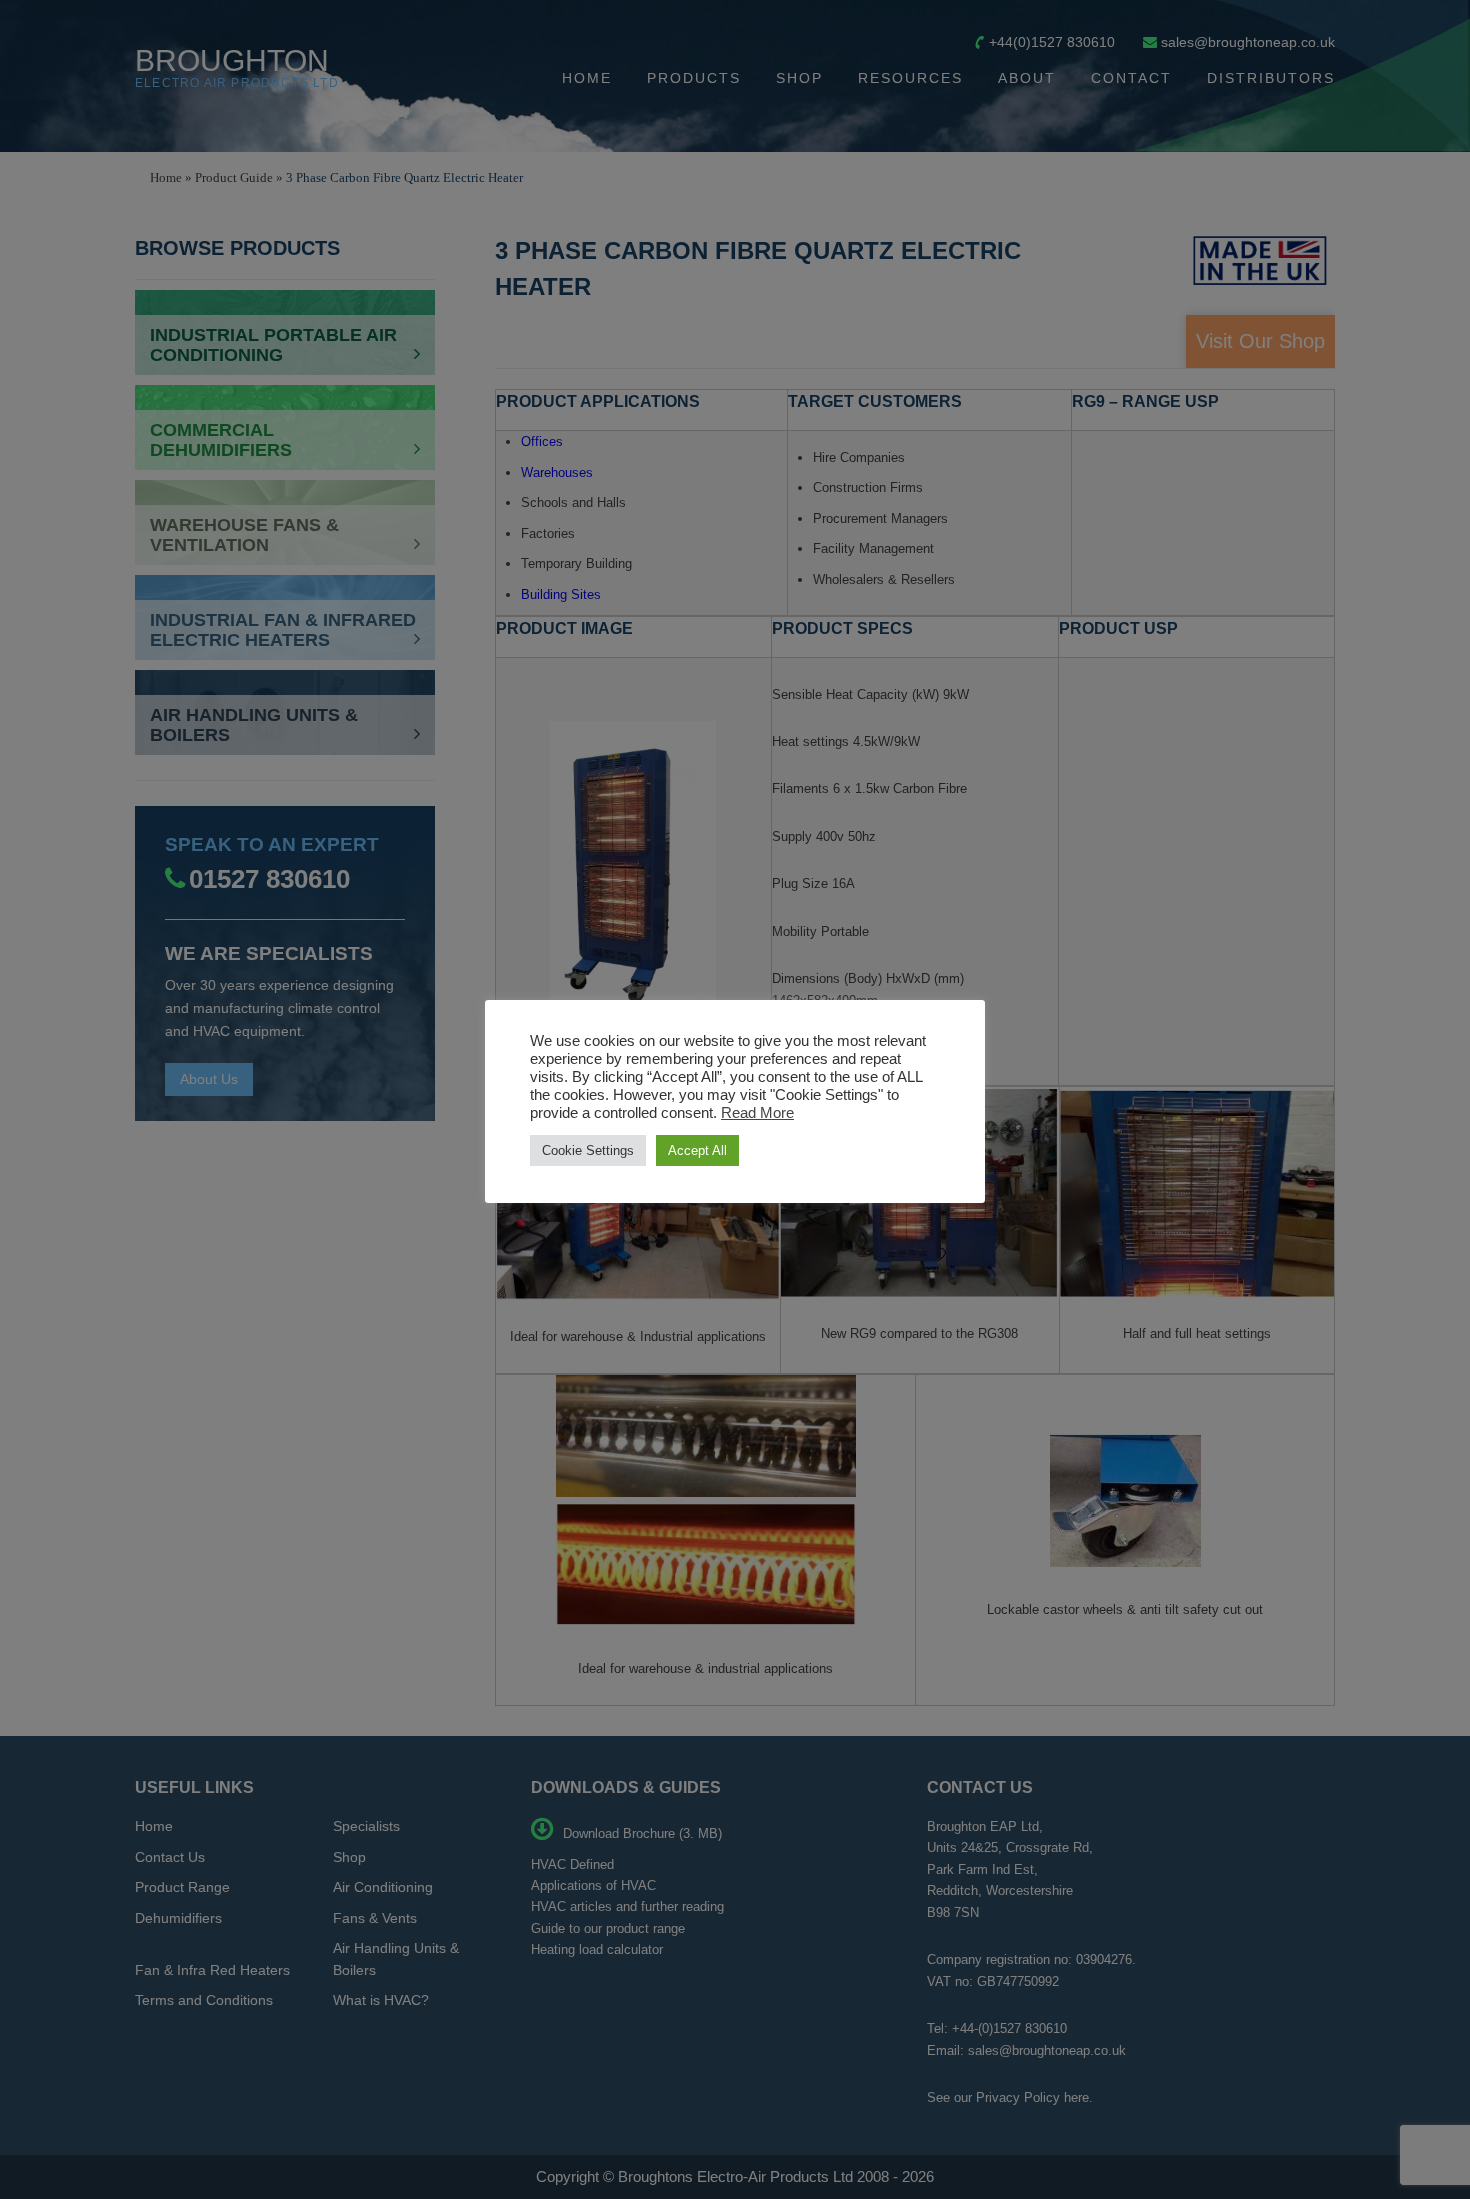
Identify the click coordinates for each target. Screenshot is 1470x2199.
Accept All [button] (697, 1150)
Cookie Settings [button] (588, 1150)
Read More (757, 1113)
